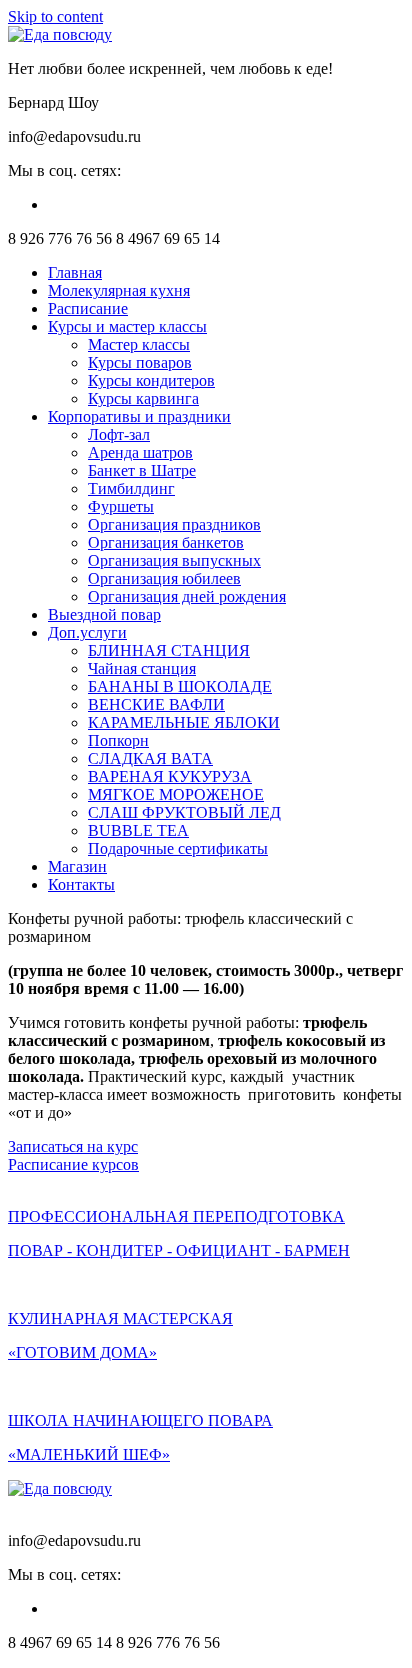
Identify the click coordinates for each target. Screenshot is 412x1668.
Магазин (77, 866)
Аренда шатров (140, 452)
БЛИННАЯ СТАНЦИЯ (169, 650)
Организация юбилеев (164, 578)
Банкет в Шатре (142, 470)
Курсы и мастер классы (127, 326)
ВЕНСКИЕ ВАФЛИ (156, 704)
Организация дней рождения (187, 596)
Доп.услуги (87, 632)
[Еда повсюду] (60, 34)
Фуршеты (121, 506)
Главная (75, 272)
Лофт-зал (119, 434)
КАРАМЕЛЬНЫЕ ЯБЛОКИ (184, 722)
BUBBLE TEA (138, 830)
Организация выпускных (174, 560)
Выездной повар (104, 614)
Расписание (88, 308)
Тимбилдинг (131, 488)
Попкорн (118, 740)
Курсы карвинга (143, 398)
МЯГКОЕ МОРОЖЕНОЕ (176, 794)
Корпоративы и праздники (139, 416)
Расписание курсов (73, 1164)
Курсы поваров (140, 362)
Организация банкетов (166, 542)
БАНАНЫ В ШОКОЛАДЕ (180, 686)
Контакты (81, 884)
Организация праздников (174, 524)
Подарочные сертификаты (178, 848)
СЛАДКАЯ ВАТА (150, 758)
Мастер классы (139, 344)
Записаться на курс (73, 1146)
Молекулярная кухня (119, 290)
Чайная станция (142, 668)
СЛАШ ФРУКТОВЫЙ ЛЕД (184, 812)
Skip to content (55, 16)
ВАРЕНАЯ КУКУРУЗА (170, 776)
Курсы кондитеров (151, 380)
